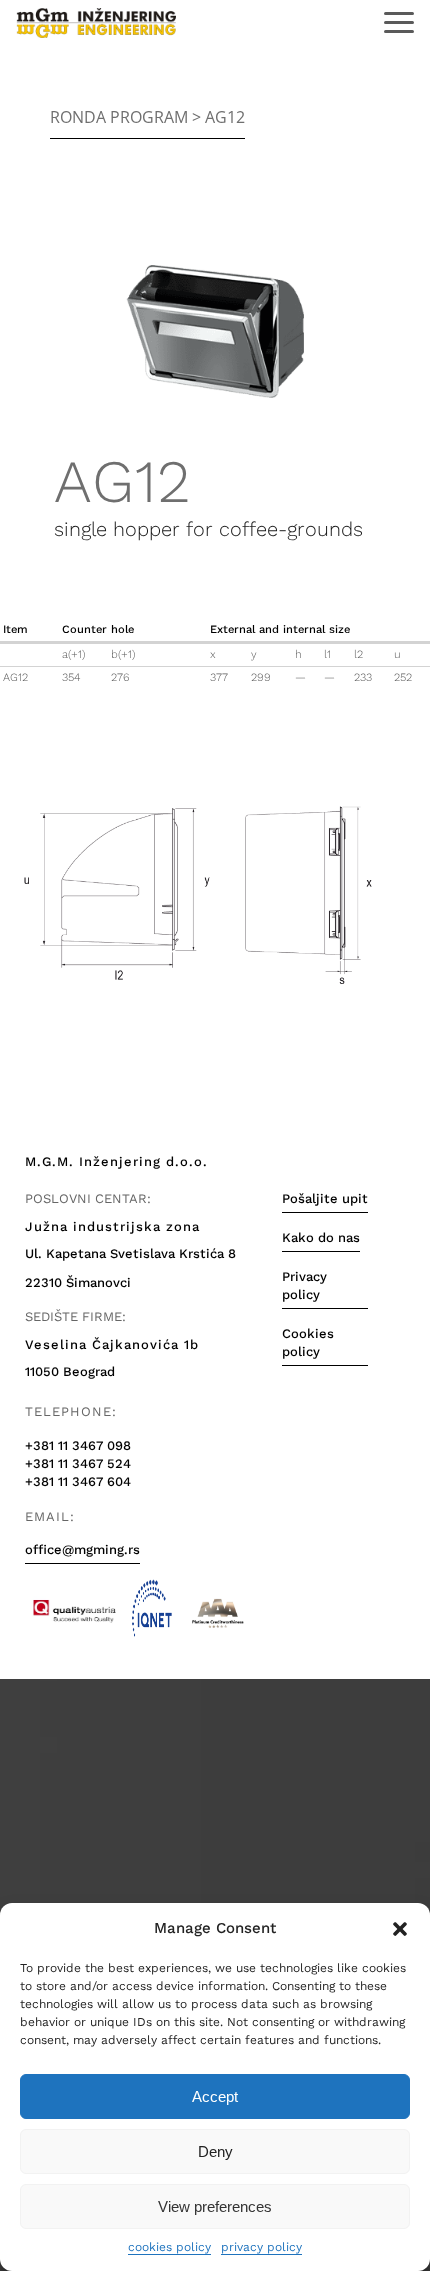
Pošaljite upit (325, 1198)
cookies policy (169, 2247)
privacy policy (261, 2247)
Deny (215, 2151)
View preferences (215, 2206)
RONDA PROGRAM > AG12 (147, 117)
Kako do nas (321, 1237)
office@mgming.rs (82, 1549)
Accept (215, 2096)
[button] (400, 1929)
